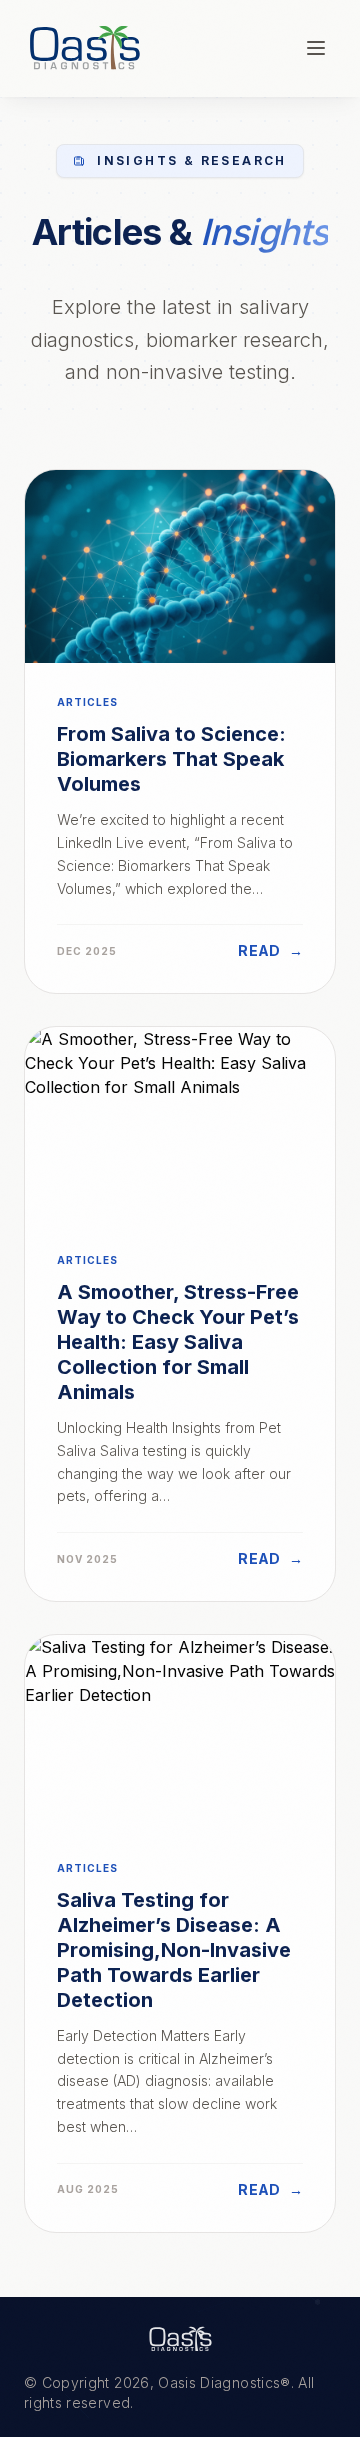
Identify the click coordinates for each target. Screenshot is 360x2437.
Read (270, 950)
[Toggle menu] (316, 48)
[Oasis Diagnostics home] (180, 2339)
